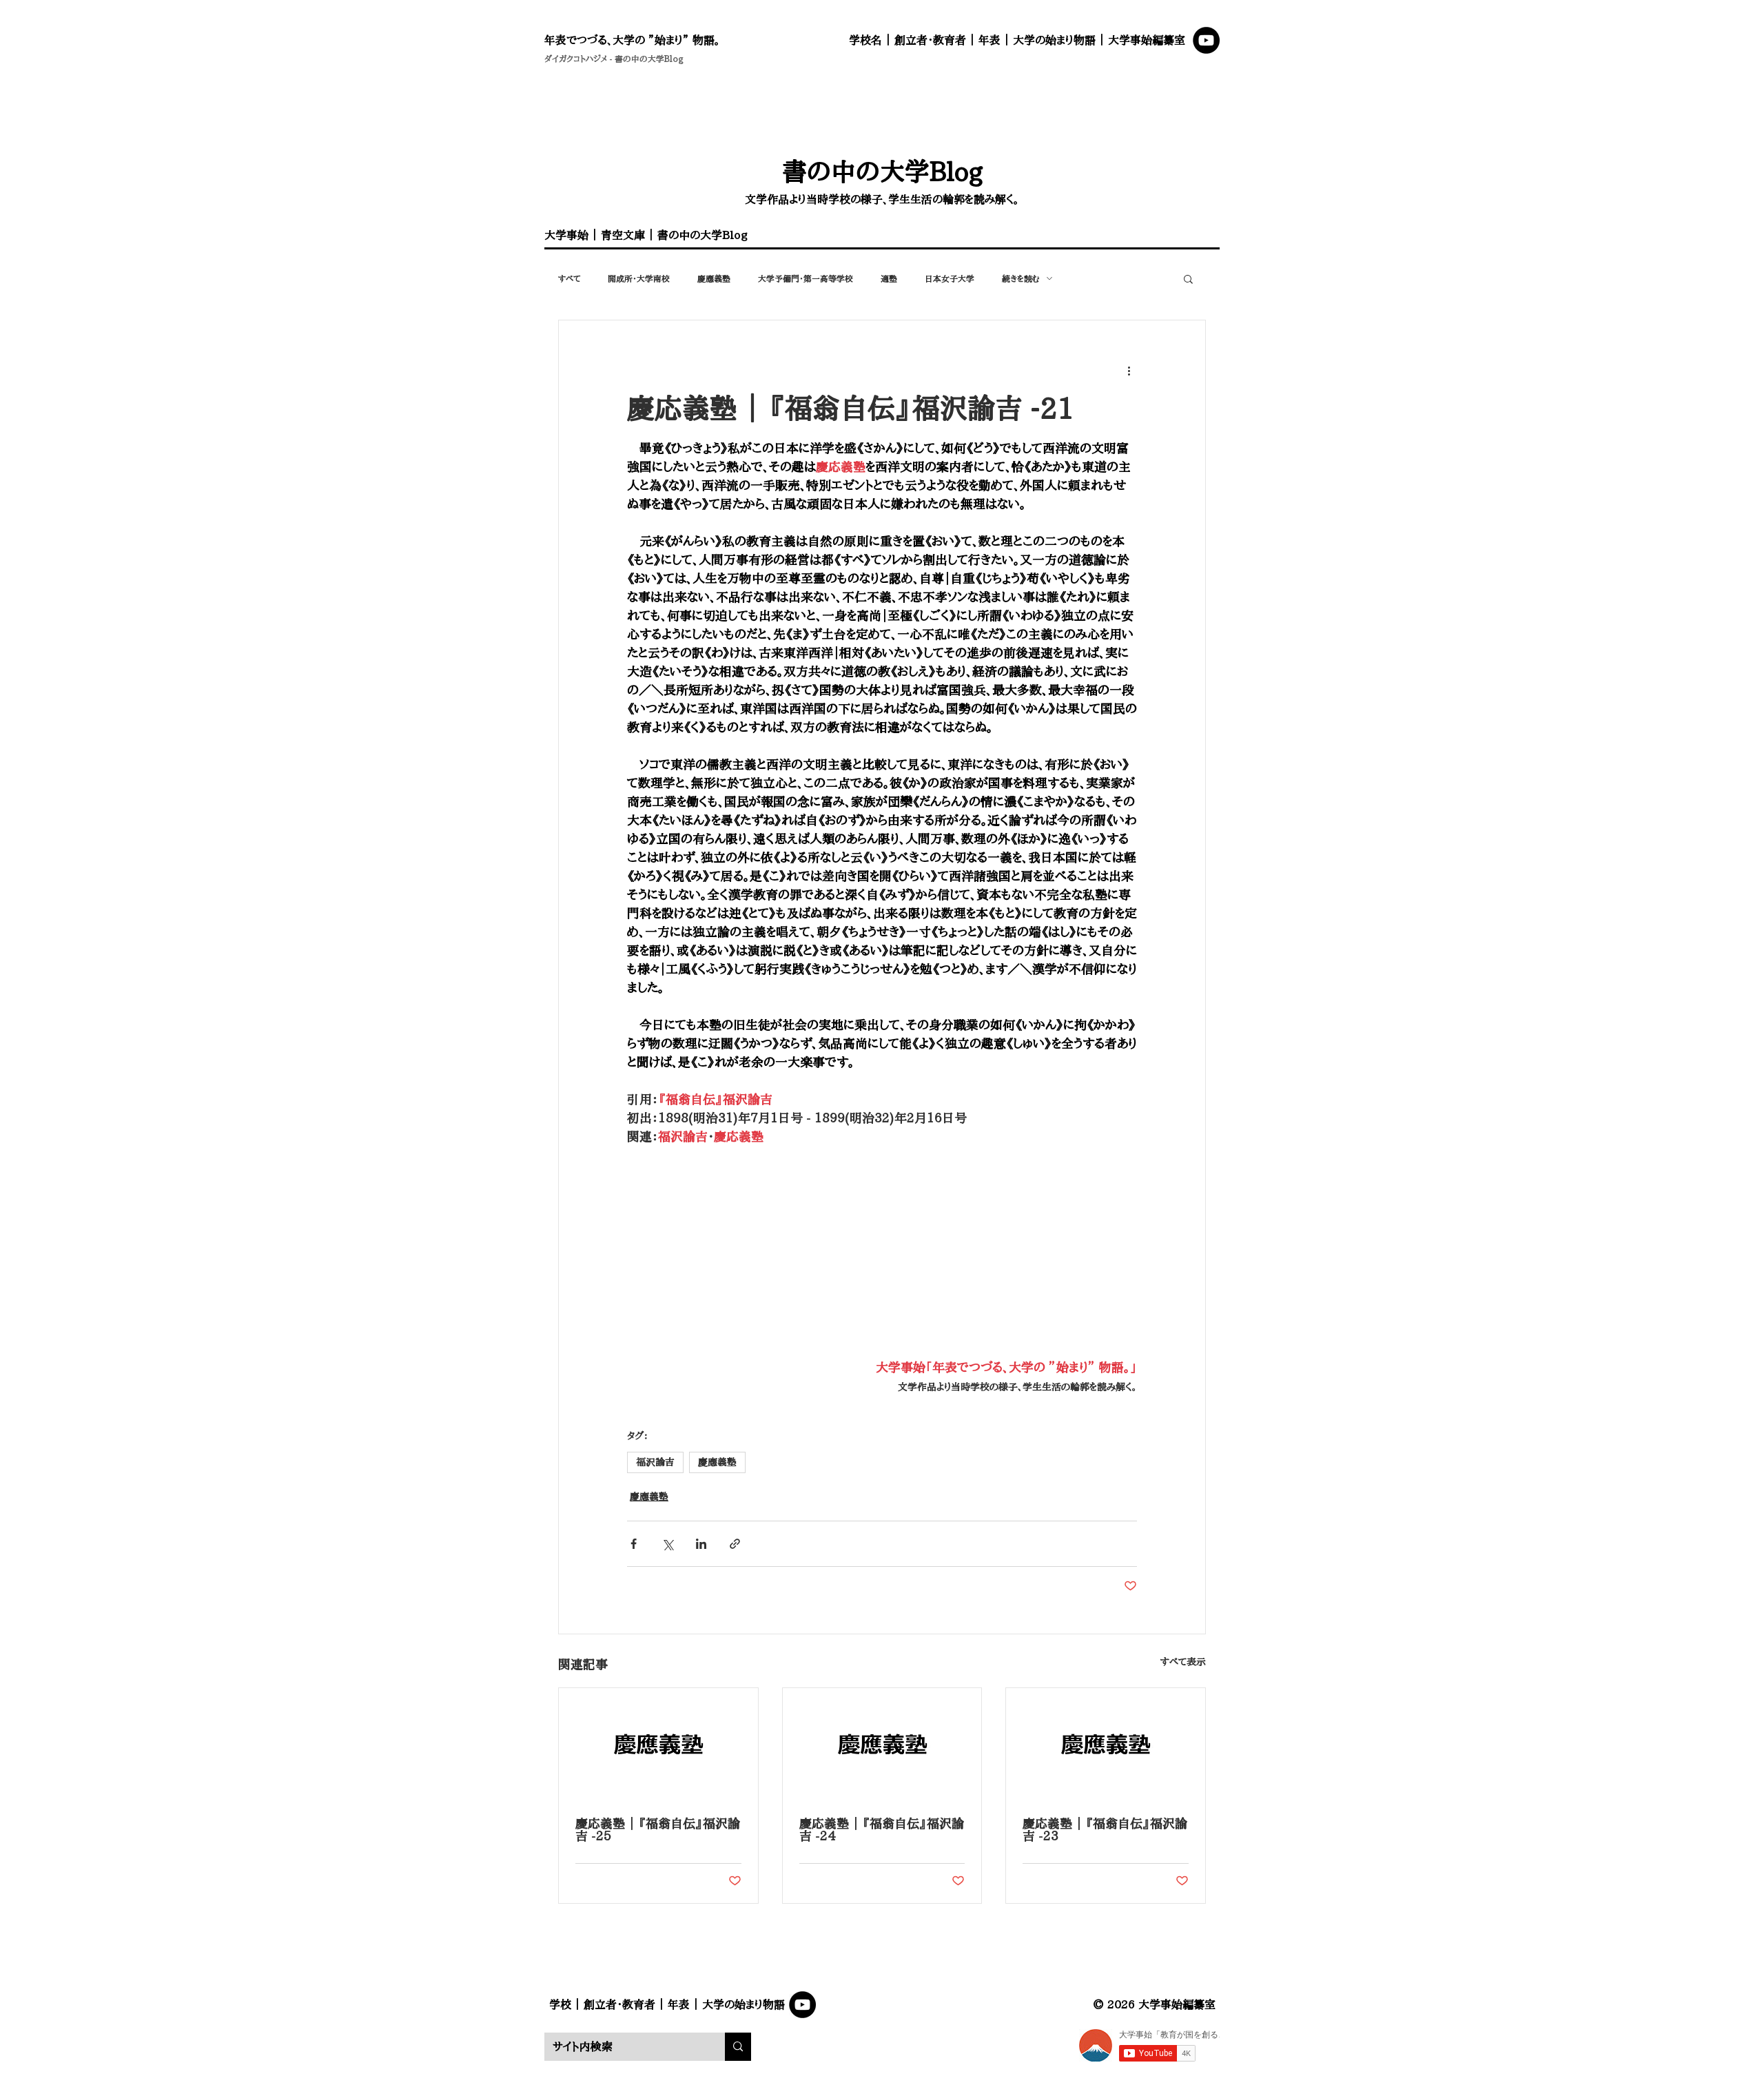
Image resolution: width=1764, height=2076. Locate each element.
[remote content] (882, 1252)
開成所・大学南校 (639, 278)
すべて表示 (1183, 1662)
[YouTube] (1206, 40)
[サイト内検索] (738, 2047)
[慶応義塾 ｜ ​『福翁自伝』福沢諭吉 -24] (882, 1744)
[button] (1188, 278)
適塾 (889, 278)
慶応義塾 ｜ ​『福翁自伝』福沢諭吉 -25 (658, 1829)
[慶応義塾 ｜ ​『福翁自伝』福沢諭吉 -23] (1106, 1744)
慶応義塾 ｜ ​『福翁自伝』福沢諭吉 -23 (1105, 1829)
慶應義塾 (714, 278)
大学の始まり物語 (1054, 40)
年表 (989, 40)
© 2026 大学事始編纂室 (1154, 2004)
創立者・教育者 (930, 40)
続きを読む (1021, 278)
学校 (560, 2004)
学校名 (865, 40)
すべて (569, 278)
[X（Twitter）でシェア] (667, 1544)
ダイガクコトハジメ (576, 59)
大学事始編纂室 (1147, 40)
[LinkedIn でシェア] (701, 1544)
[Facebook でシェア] (634, 1544)
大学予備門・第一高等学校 (806, 278)
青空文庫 (623, 235)
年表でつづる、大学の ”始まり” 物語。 (632, 40)
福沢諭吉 (655, 1462)
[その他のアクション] (1129, 370)
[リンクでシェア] (735, 1544)
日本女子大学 (950, 278)
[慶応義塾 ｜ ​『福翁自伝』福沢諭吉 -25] (658, 1744)
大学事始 (566, 235)
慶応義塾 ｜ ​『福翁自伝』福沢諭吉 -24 (882, 1829)
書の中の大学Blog (649, 59)
